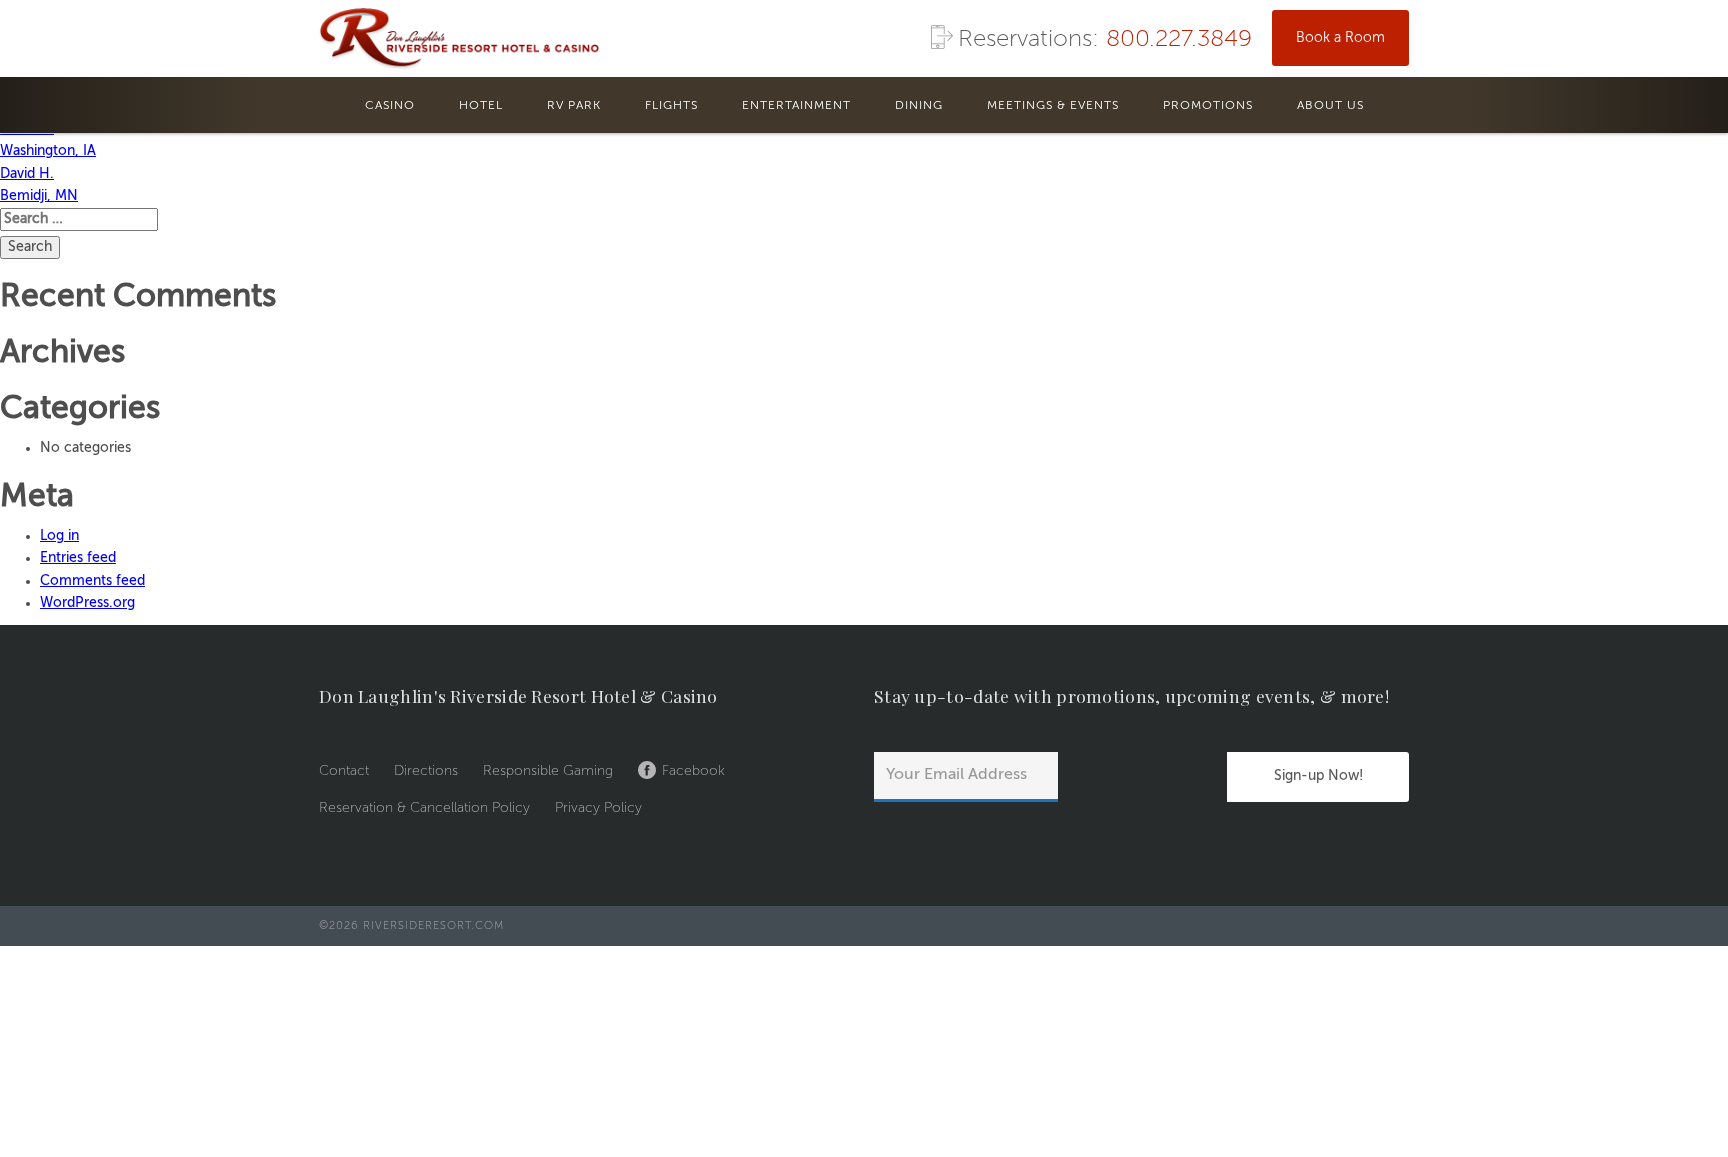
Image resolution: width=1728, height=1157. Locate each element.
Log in (59, 536)
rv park (574, 106)
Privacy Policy (598, 808)
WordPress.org (87, 603)
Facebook (693, 771)
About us (1330, 106)
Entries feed (78, 558)
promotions (1208, 106)
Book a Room (1340, 38)
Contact (344, 771)
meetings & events (1053, 106)
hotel (481, 106)
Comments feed (92, 581)
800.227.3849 (1179, 40)
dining (919, 106)
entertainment (796, 106)
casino (390, 106)
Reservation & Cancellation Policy (424, 808)
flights (671, 106)
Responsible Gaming (548, 771)
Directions (426, 771)
